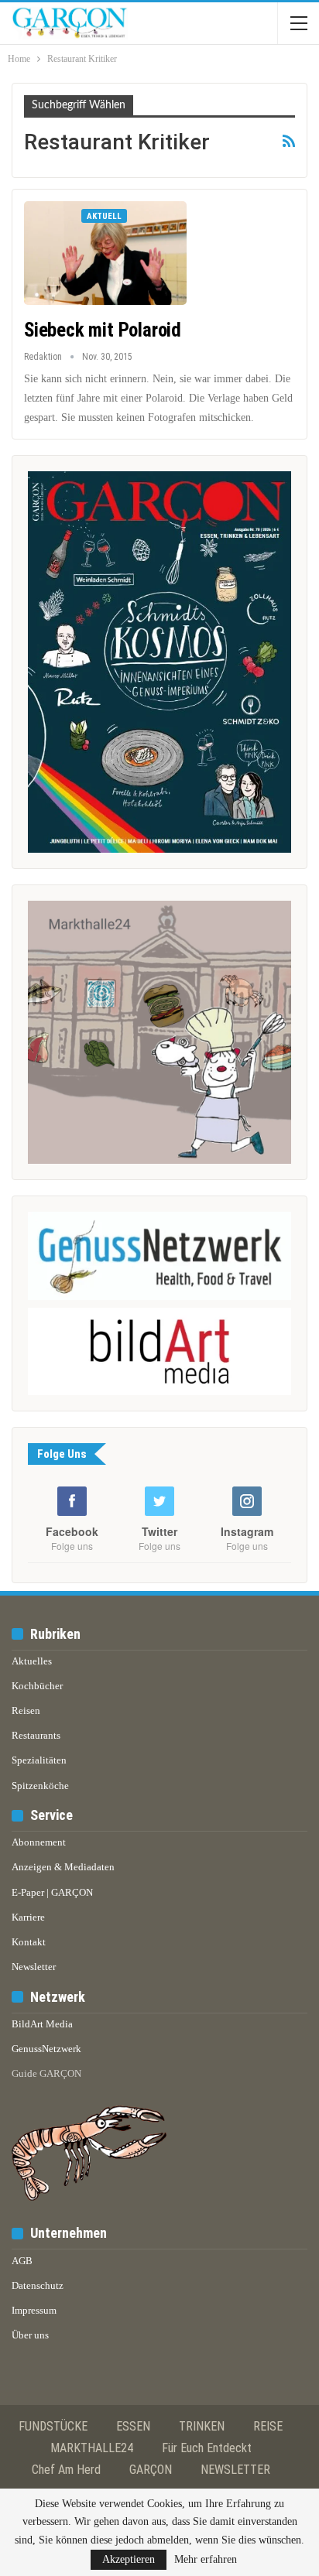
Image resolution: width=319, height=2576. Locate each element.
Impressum (34, 2310)
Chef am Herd (66, 2470)
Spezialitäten (39, 1760)
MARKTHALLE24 (92, 2448)
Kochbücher (37, 1686)
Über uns (30, 2335)
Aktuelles (32, 1661)
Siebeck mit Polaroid (103, 330)
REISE (268, 2426)
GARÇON (151, 2470)
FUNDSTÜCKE (53, 2426)
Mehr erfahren (206, 2560)
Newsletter (34, 1967)
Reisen (26, 1710)
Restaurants (36, 1735)
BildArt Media (42, 2024)
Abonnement (39, 1842)
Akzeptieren (129, 2559)
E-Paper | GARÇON (52, 1892)
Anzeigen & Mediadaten (63, 1867)
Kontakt (29, 1942)
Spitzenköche (40, 1786)
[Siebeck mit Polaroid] (105, 253)
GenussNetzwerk (46, 2049)
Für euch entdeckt (207, 2448)
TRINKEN (202, 2426)
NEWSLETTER (235, 2470)
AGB (22, 2261)
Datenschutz (38, 2285)
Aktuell (104, 216)
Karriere (28, 1917)
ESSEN (133, 2426)
